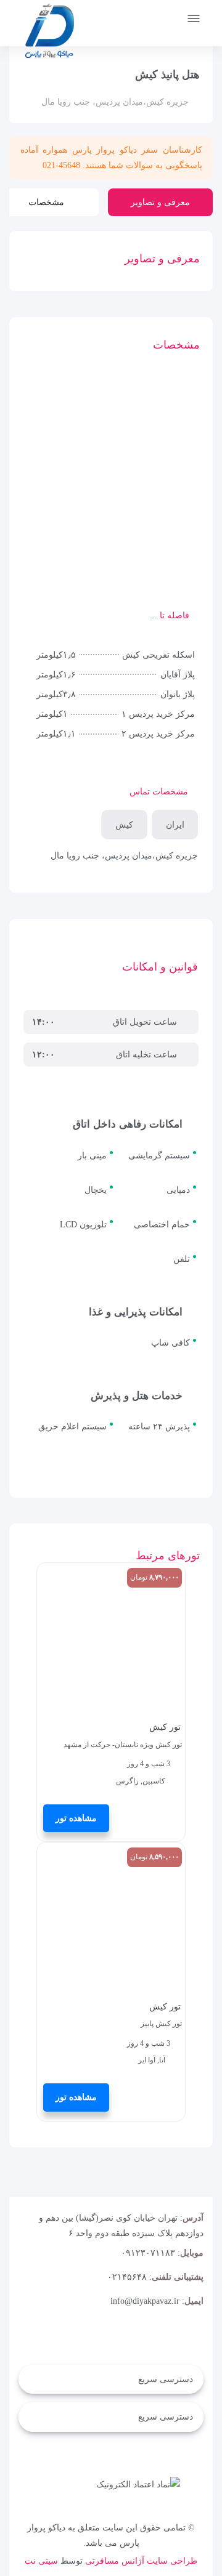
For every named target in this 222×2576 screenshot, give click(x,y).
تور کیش (165, 1727)
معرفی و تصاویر (160, 202)
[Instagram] (176, 2339)
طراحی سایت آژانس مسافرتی (141, 2561)
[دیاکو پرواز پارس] (49, 34)
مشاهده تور (76, 1818)
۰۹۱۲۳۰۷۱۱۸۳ (148, 2253)
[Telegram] (201, 2339)
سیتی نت (41, 2561)
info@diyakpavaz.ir (145, 2301)
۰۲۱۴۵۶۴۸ (127, 2277)
